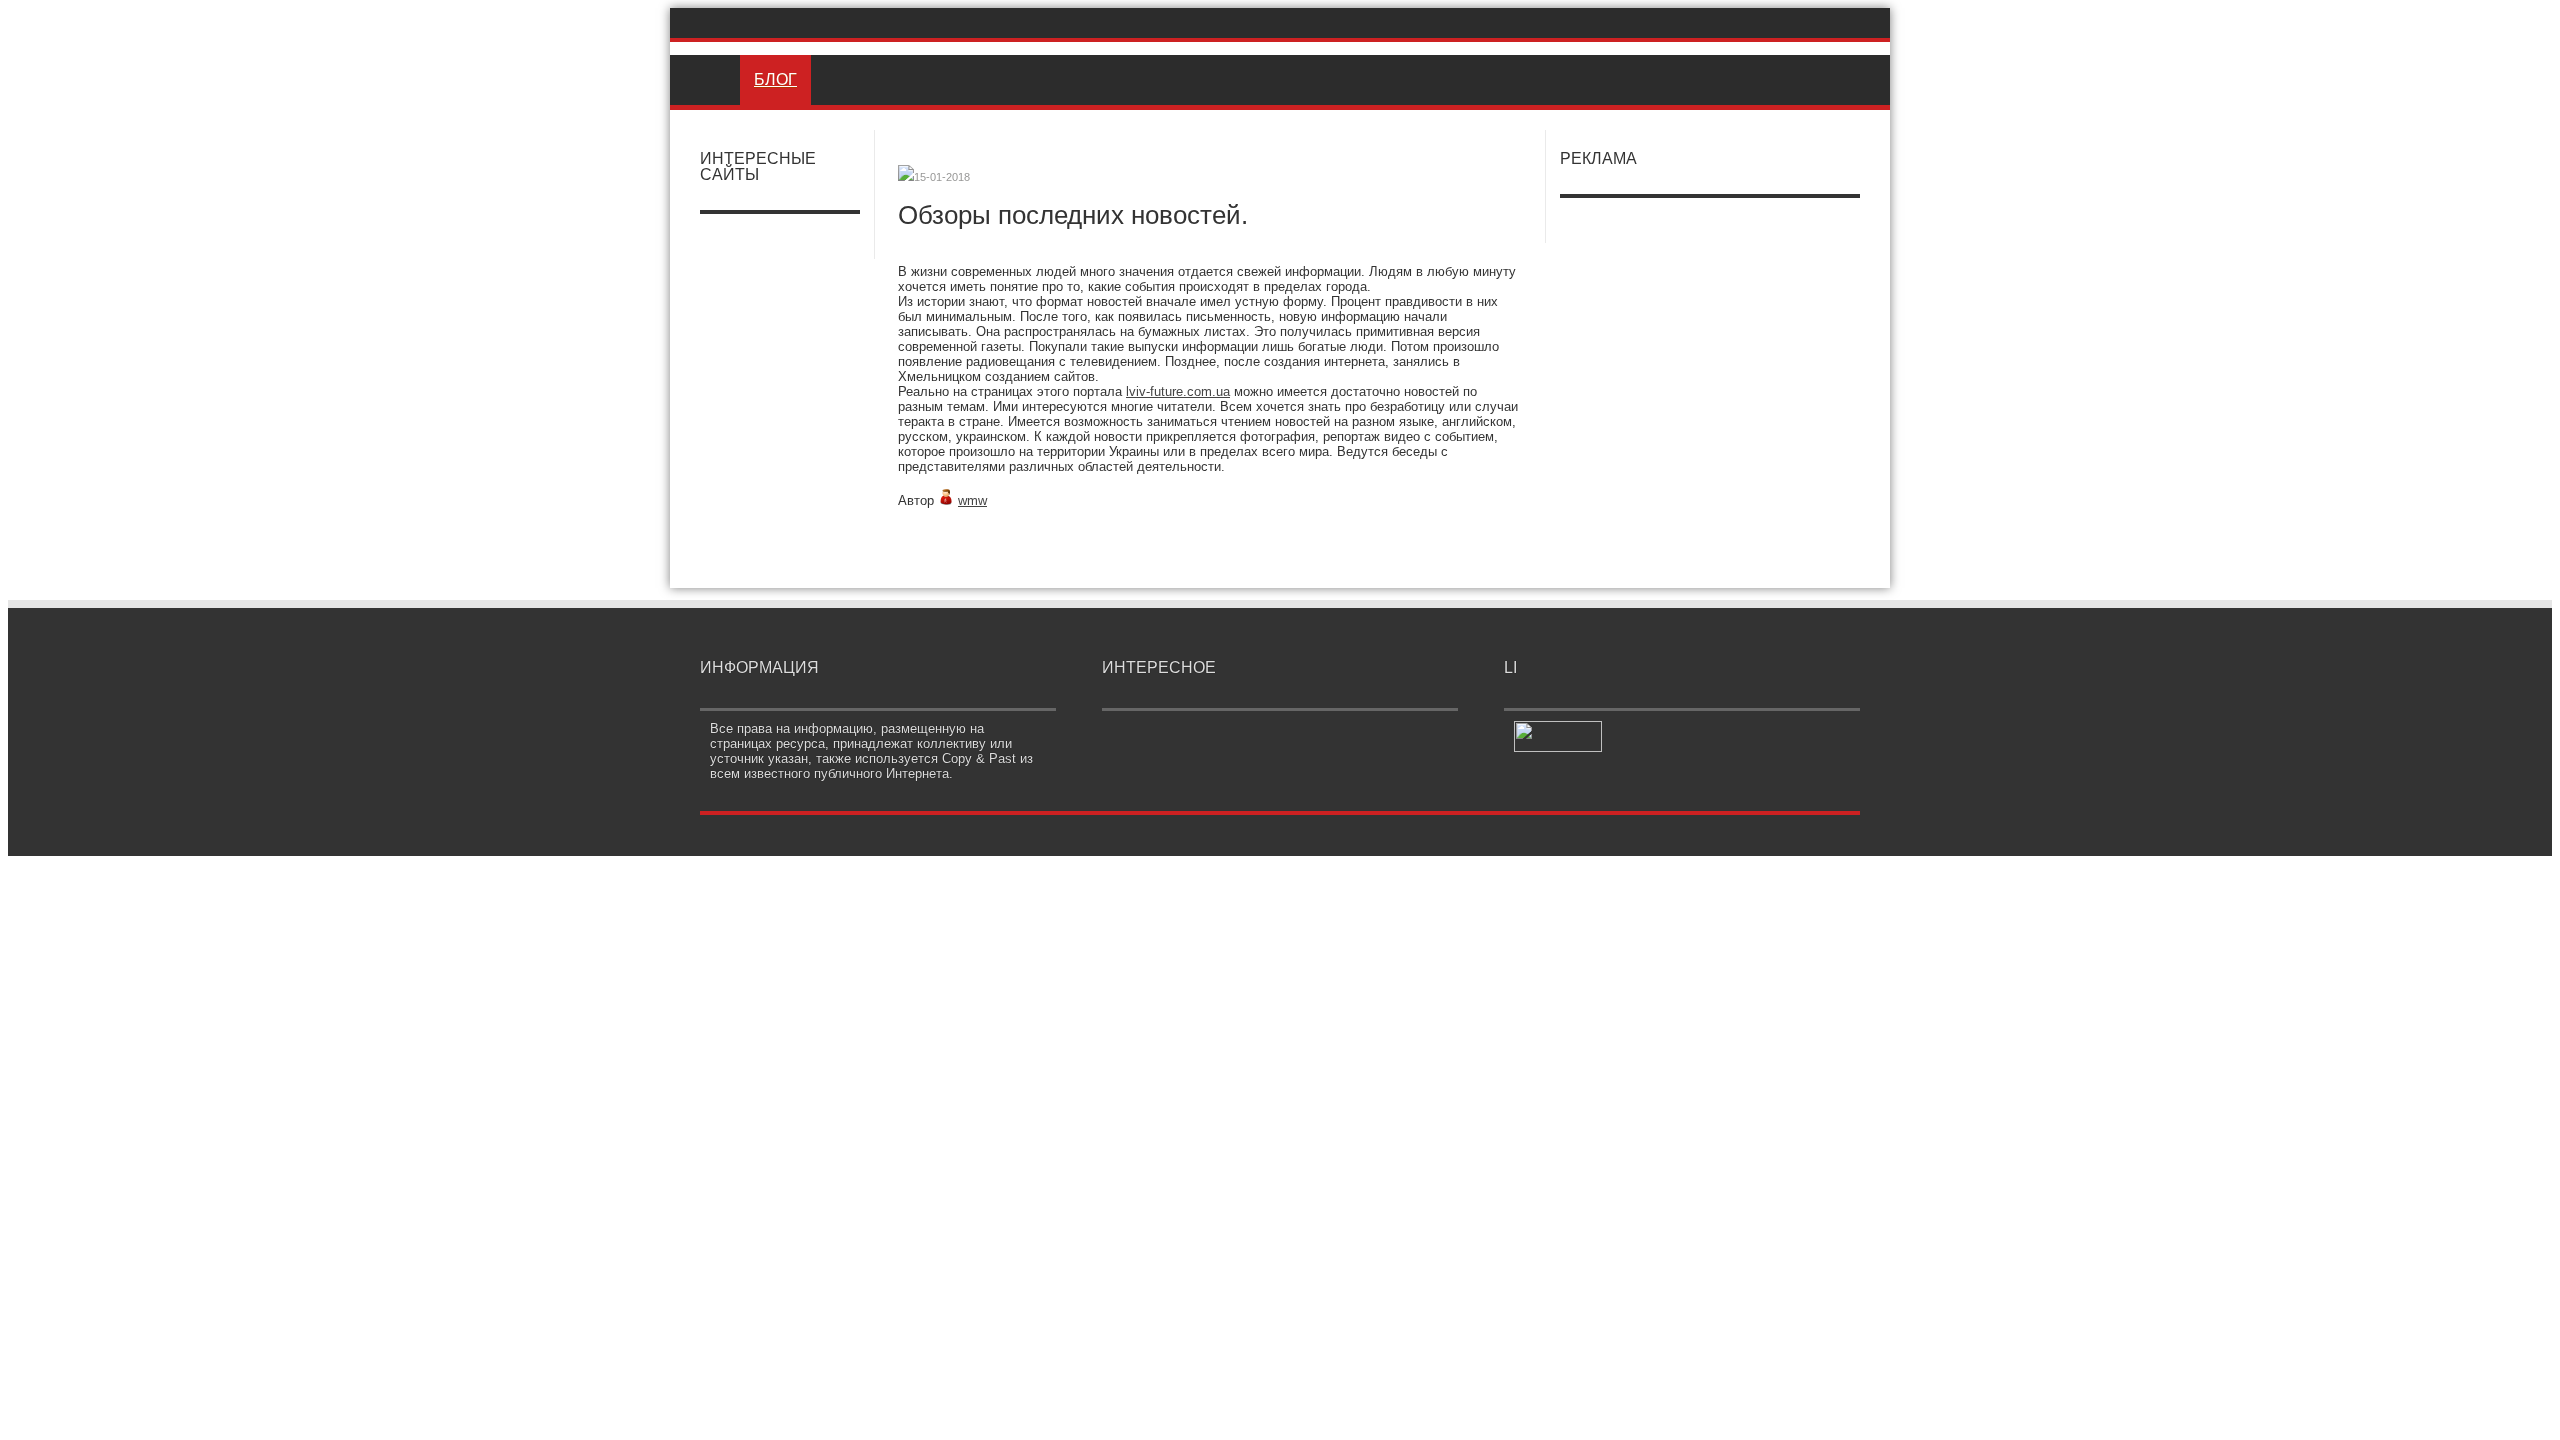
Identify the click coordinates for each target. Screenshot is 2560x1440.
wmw (972, 500)
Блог (775, 79)
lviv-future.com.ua (1178, 391)
